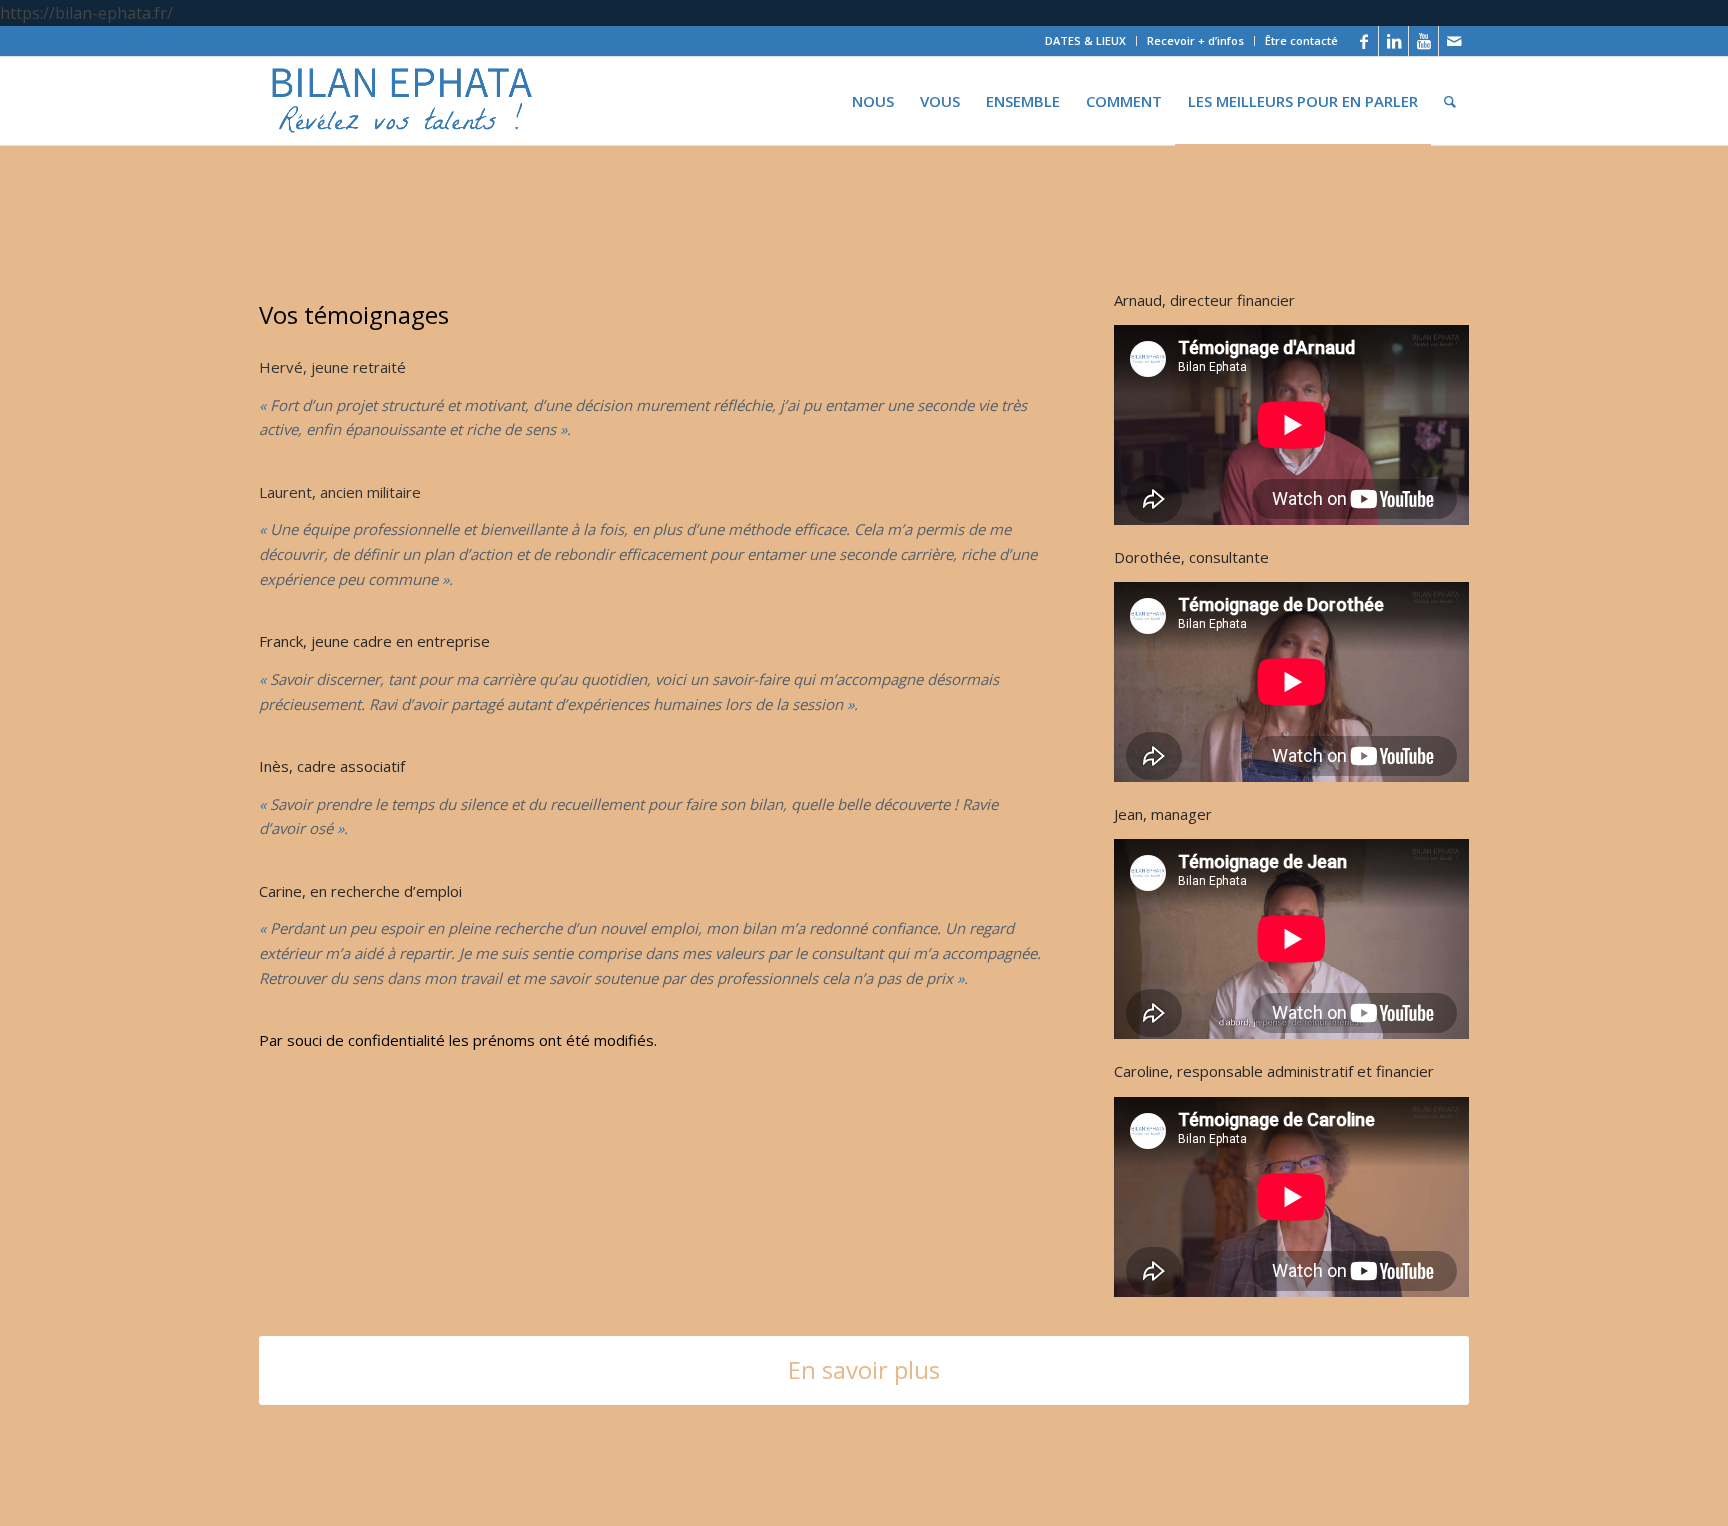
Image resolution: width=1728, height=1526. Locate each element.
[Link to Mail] (1454, 41)
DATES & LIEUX (1085, 40)
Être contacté (1301, 40)
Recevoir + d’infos (1195, 40)
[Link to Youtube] (1423, 41)
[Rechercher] (1450, 101)
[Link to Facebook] (1363, 41)
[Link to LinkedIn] (1393, 41)
